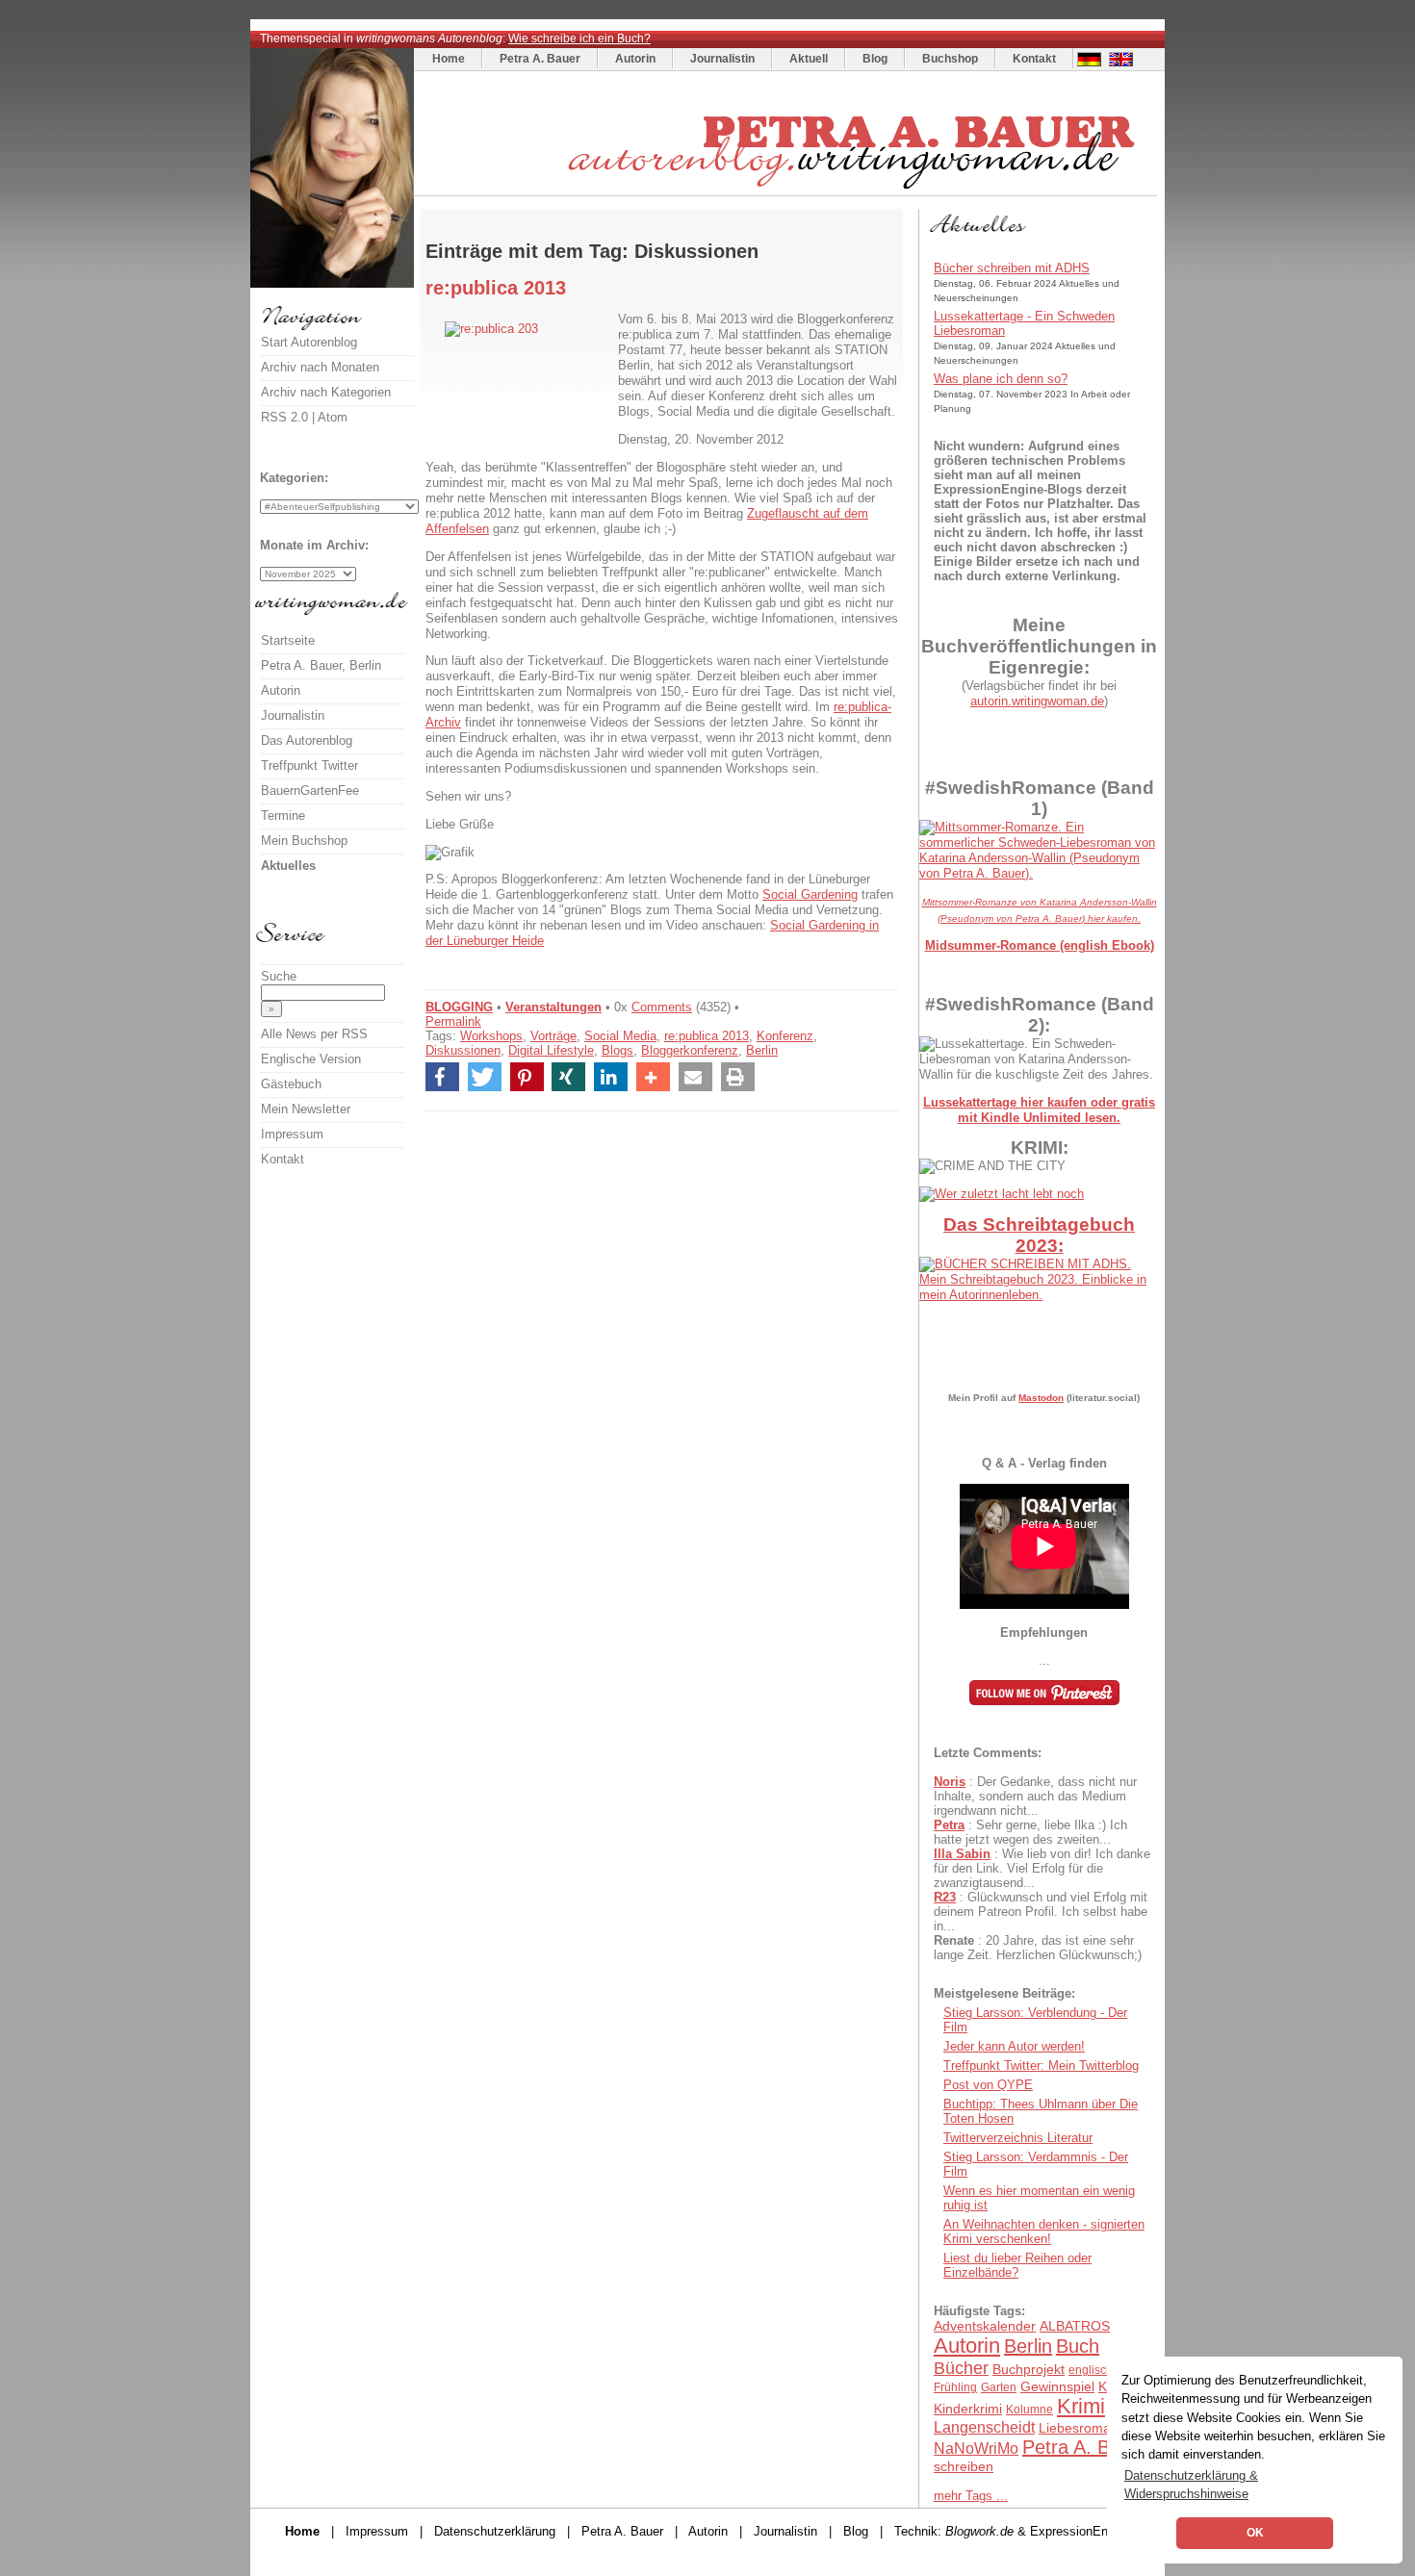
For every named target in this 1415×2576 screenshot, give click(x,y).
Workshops (491, 1036)
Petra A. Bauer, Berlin (321, 665)
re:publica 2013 (707, 1036)
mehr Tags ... (971, 2496)
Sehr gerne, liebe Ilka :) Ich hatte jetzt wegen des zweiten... (1030, 1832)
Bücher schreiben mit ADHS (1012, 268)
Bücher (961, 2368)
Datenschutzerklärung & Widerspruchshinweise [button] (1191, 2485)
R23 (945, 1897)
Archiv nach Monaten (320, 367)
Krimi (1081, 2406)
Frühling (955, 2387)
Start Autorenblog (309, 342)
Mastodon (1041, 1398)
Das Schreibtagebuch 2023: (1039, 1235)
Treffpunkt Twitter (309, 765)
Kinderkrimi (968, 2409)
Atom (333, 417)
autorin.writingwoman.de (1037, 701)
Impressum (292, 1134)
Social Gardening (810, 894)
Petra (949, 1825)
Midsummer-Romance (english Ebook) (1040, 945)
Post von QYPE (988, 2085)
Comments (662, 1007)
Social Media (620, 1036)
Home (449, 59)
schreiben (964, 2466)
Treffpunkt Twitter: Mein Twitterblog (1041, 2066)
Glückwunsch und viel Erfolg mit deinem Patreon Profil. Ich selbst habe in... (1041, 1912)
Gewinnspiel (1057, 2386)
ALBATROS (1075, 2326)
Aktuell (809, 59)
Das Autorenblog (307, 740)
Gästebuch (291, 1084)
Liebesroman (1079, 2428)
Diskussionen (463, 1050)
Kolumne (1029, 2410)
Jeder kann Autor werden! (1014, 2046)
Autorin (635, 59)
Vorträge (553, 1036)
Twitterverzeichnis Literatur (1018, 2138)
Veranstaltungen (553, 1007)
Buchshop (950, 59)
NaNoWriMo (976, 2448)
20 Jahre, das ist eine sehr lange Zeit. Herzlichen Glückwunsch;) (1038, 1948)
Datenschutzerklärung (495, 2531)
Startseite (288, 640)
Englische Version (311, 1059)
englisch (1091, 2370)
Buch (1078, 2346)
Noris (950, 1782)
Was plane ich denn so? (1001, 379)
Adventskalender (985, 2326)
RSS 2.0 (284, 417)
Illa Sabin (962, 1854)
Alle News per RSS (314, 1034)
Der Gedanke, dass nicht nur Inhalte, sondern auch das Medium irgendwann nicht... (1035, 1796)
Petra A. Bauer (540, 59)
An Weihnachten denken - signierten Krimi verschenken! (1044, 2232)
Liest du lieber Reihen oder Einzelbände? (1017, 2265)
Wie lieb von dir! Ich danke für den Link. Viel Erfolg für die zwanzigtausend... (1042, 1868)
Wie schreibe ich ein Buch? (579, 38)
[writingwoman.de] (788, 191)
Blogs (617, 1050)
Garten (999, 2387)
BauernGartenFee (310, 791)
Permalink (453, 1021)
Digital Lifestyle (551, 1050)
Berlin (762, 1050)
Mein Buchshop (304, 841)
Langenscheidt (984, 2427)
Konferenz (785, 1036)
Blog (875, 59)
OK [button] (1255, 2533)
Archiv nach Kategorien (326, 392)
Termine (283, 816)
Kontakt (1034, 59)
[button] (442, 1077)
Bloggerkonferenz (690, 1050)
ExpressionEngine (1081, 2531)
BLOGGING (459, 1007)
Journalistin (722, 59)
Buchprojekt (1029, 2369)
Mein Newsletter (306, 1109)
